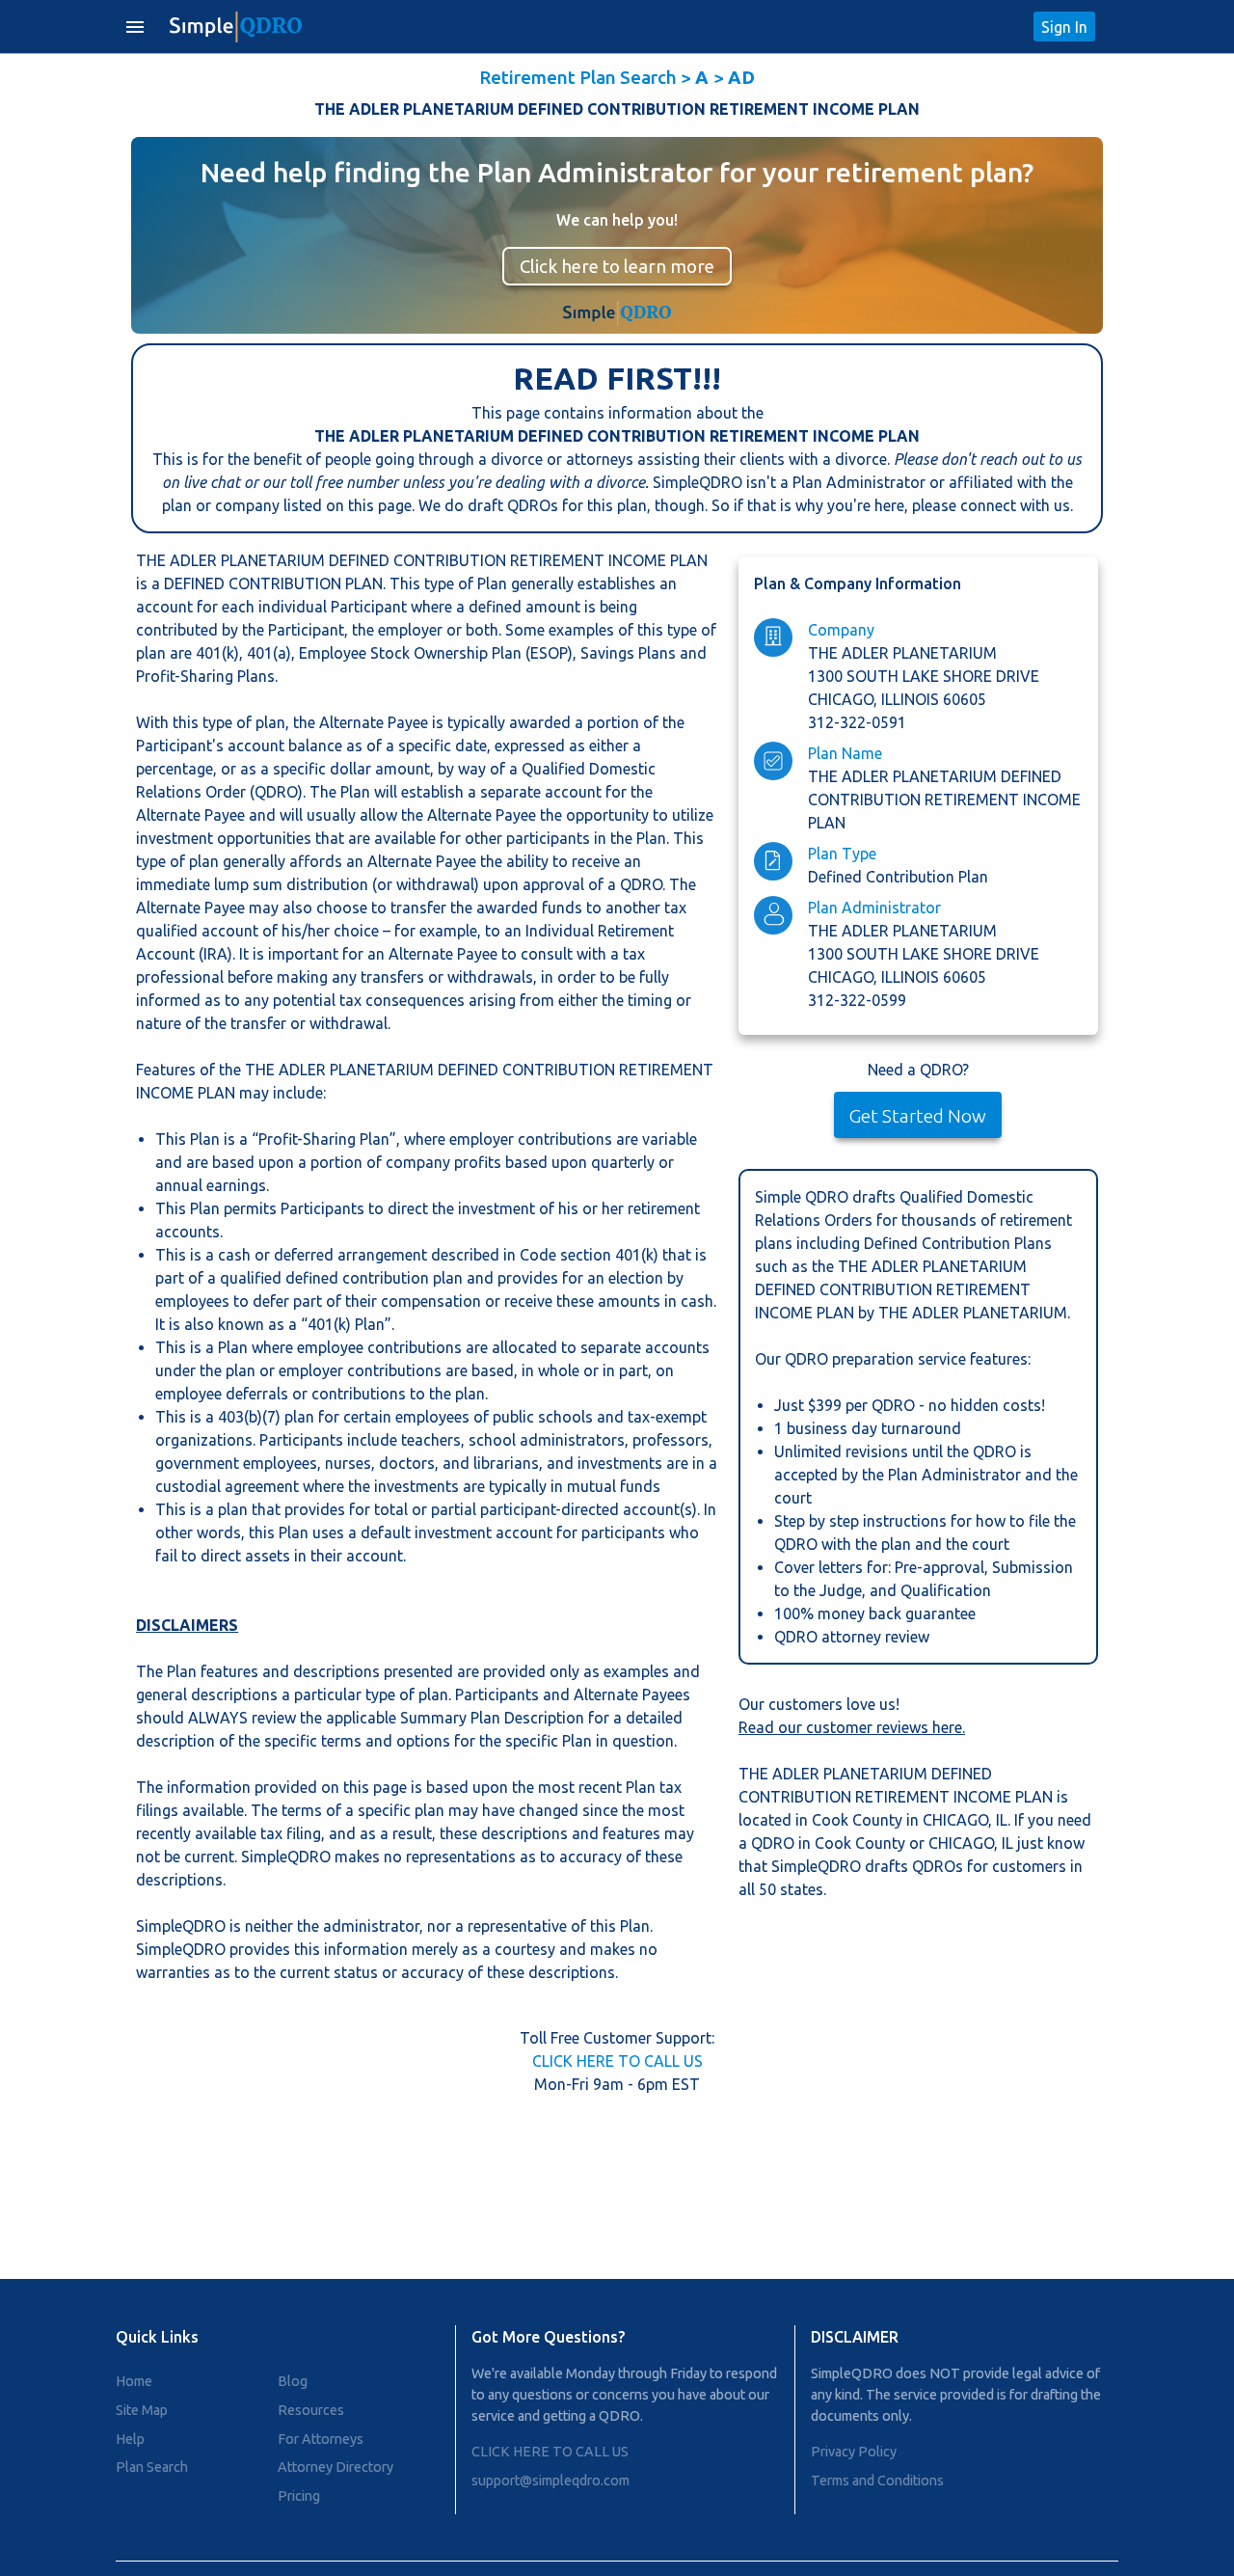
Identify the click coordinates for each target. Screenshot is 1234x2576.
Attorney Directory (335, 2467)
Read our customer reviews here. (852, 1727)
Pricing (299, 2496)
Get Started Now (918, 1116)
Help (130, 2439)
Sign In (1064, 27)
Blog (293, 2381)
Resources (311, 2410)
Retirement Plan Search (578, 77)
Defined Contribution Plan (898, 877)
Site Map (142, 2410)
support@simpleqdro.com (550, 2481)
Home (134, 2381)
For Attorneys (321, 2439)
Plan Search (152, 2467)
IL (1002, 1820)
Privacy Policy (854, 2452)
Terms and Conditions (877, 2481)
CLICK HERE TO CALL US (617, 2061)
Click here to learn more (617, 266)
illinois (912, 699)
